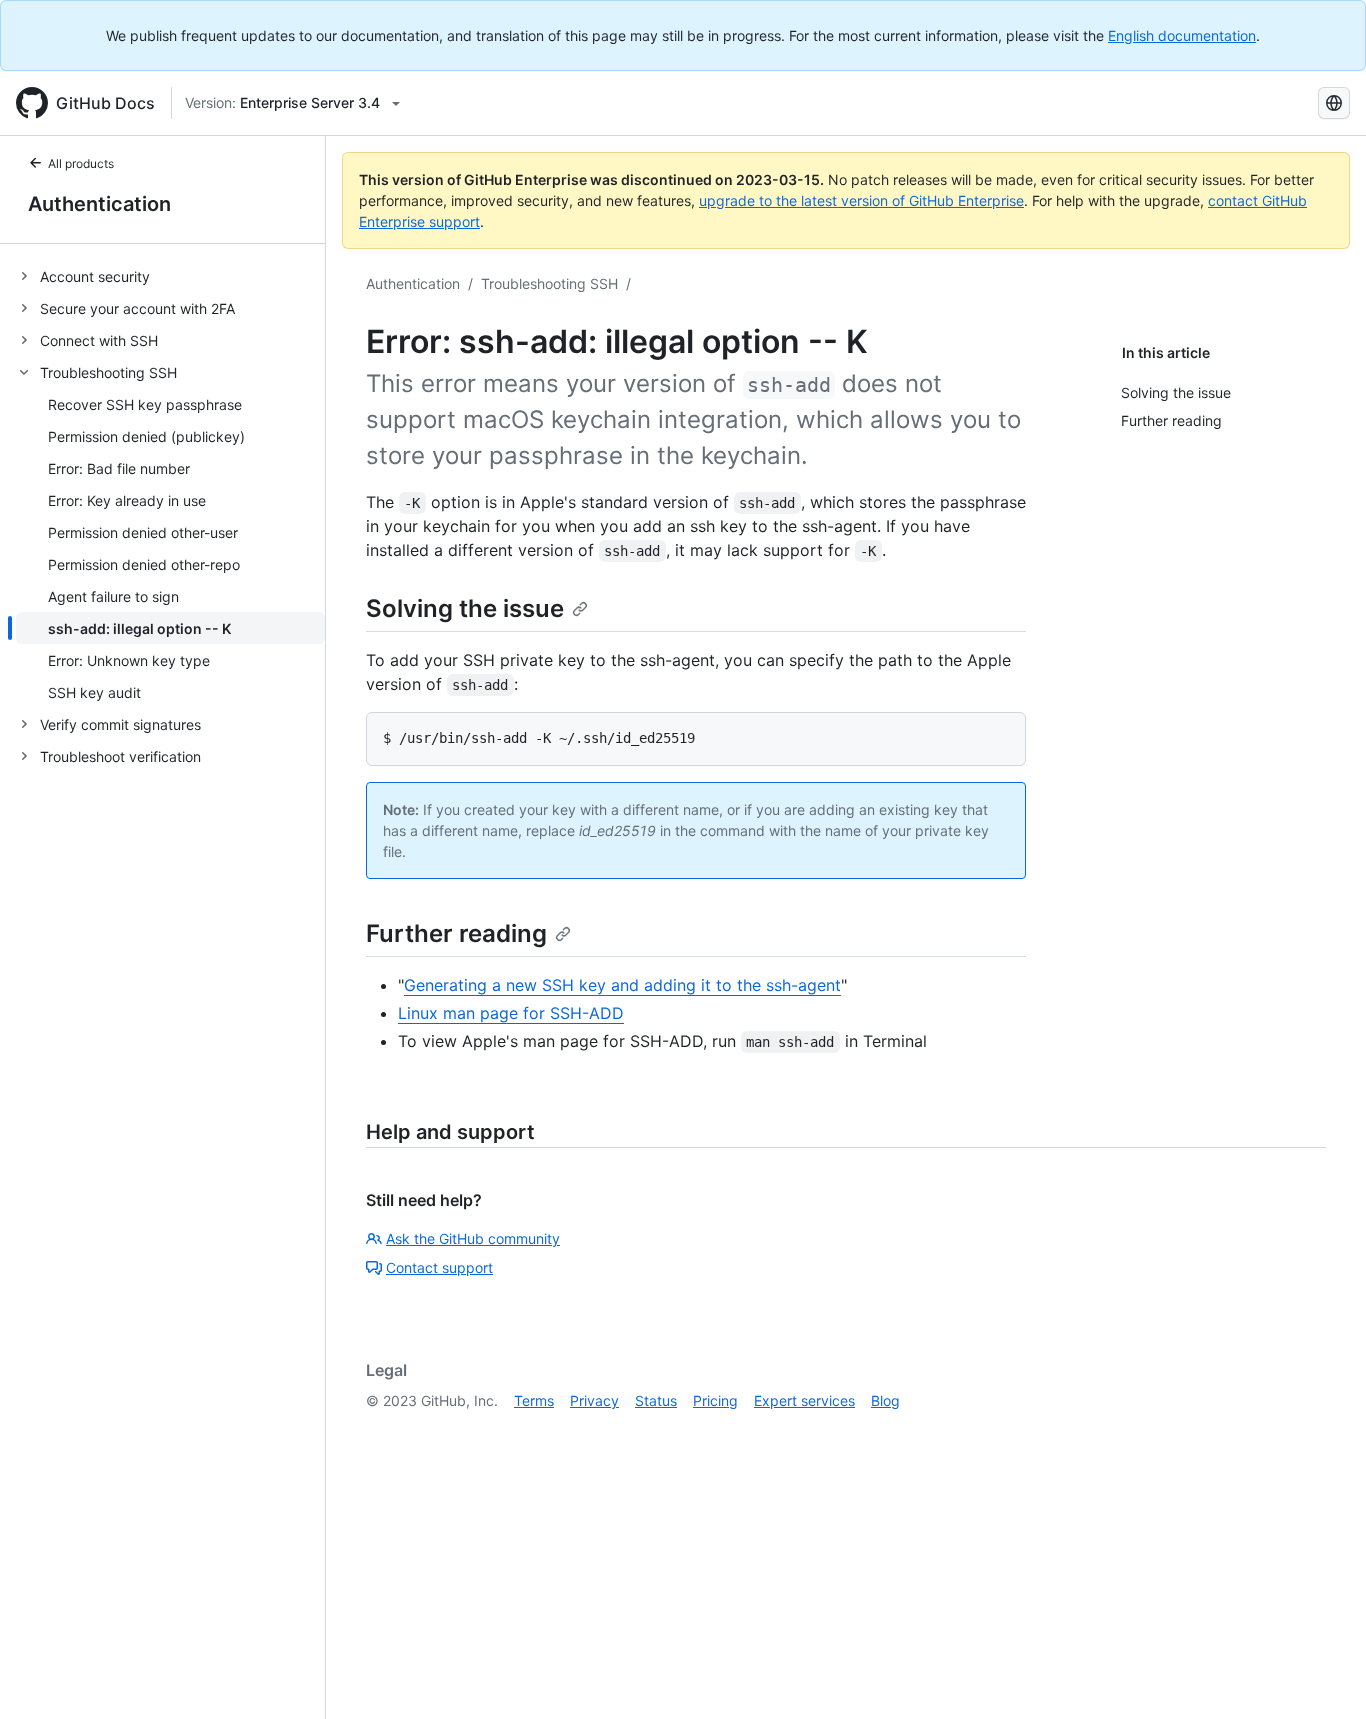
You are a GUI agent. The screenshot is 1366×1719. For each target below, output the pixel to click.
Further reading (456, 933)
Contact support (439, 1267)
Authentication (99, 204)
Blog (885, 1400)
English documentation (1182, 35)
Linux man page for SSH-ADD (511, 1013)
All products (81, 163)
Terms (534, 1400)
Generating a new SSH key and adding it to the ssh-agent (622, 985)
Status (656, 1400)
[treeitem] (170, 276)
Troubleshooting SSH (549, 283)
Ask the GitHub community (473, 1238)
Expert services (804, 1400)
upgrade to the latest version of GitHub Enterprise (861, 200)
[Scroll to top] (1322, 1675)
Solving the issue (465, 608)
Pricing (715, 1400)
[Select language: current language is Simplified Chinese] (1334, 103)
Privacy (594, 1400)
